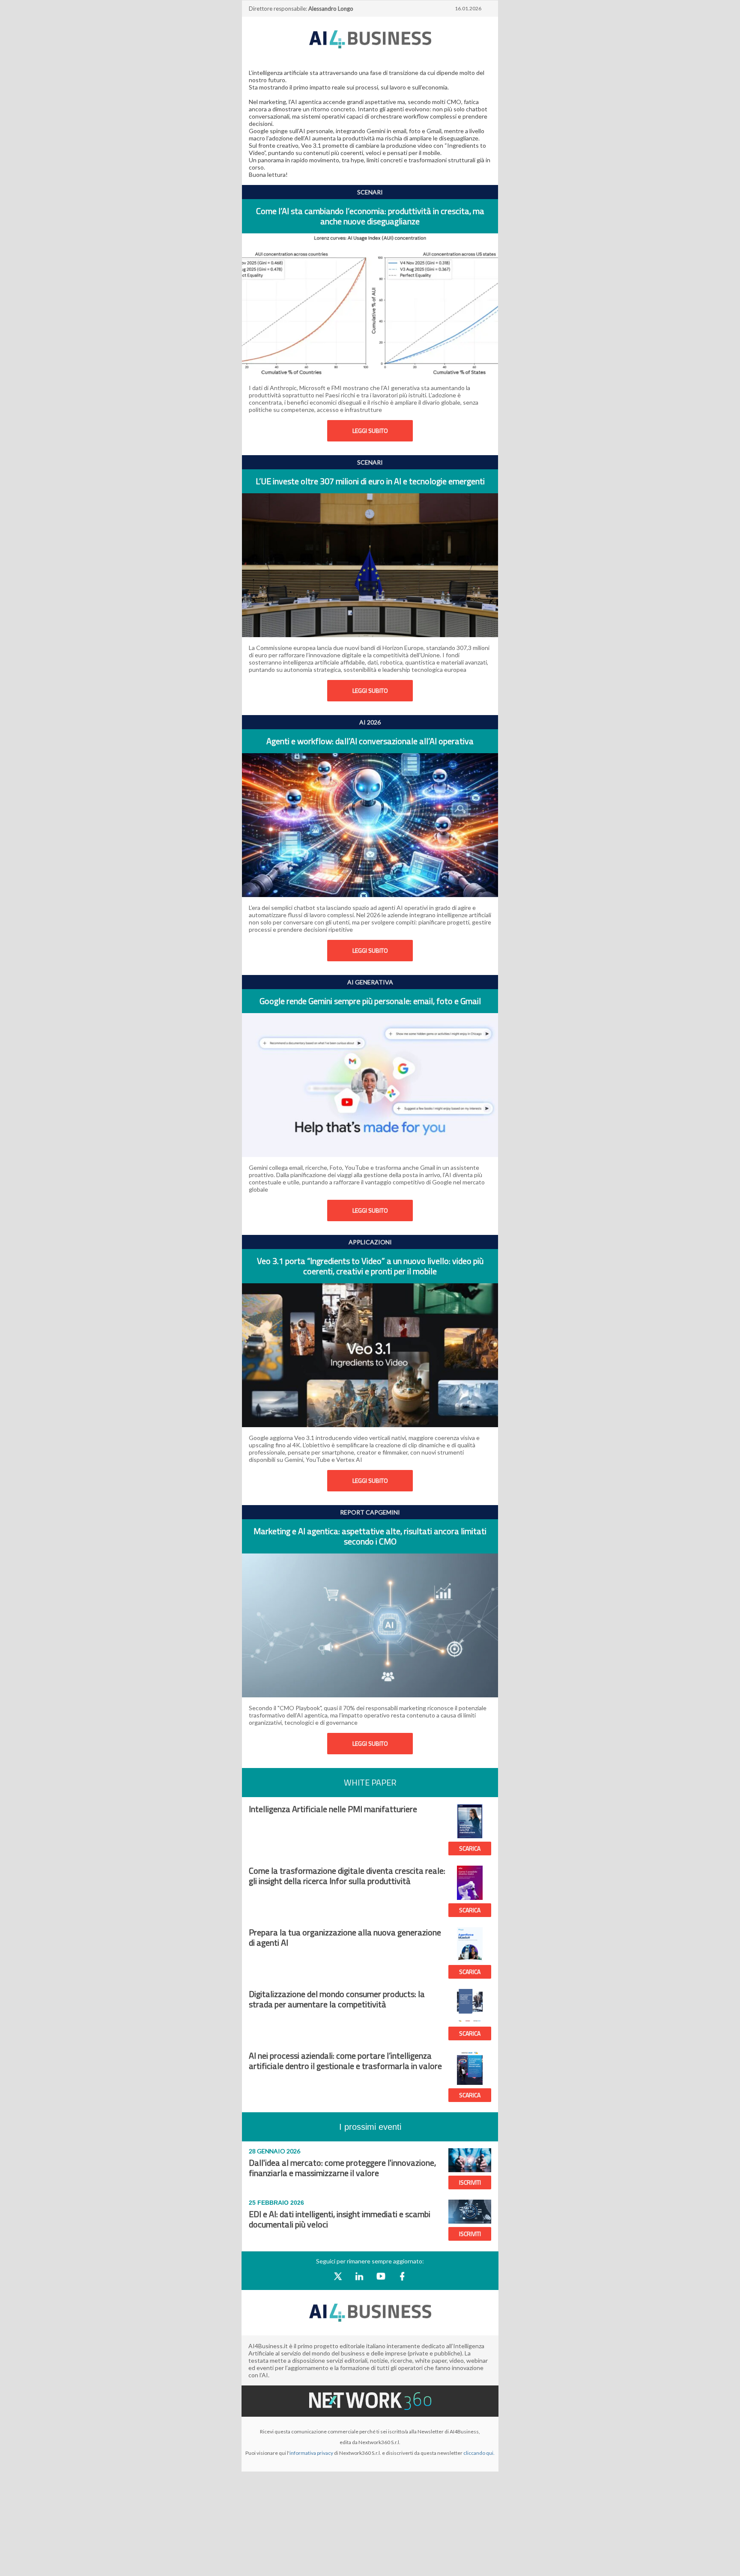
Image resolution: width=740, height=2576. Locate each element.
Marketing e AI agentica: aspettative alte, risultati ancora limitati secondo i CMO (370, 1536)
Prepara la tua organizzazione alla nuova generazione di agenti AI (345, 1937)
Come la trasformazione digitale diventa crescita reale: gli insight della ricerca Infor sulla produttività (347, 1876)
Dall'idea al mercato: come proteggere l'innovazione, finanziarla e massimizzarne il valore (342, 2168)
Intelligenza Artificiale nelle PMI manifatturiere (333, 1809)
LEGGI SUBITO (370, 431)
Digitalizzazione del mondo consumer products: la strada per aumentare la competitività (337, 1999)
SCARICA (470, 1848)
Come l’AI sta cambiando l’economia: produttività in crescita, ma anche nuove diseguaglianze (370, 216)
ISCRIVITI (470, 2182)
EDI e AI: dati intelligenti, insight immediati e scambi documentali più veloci (340, 2219)
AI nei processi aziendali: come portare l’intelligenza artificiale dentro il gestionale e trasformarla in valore (345, 2061)
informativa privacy (311, 2453)
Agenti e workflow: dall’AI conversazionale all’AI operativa (370, 741)
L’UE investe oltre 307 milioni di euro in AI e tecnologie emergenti (370, 481)
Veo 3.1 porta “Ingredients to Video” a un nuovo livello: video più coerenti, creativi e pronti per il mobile (370, 1266)
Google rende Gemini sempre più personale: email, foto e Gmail (370, 1001)
